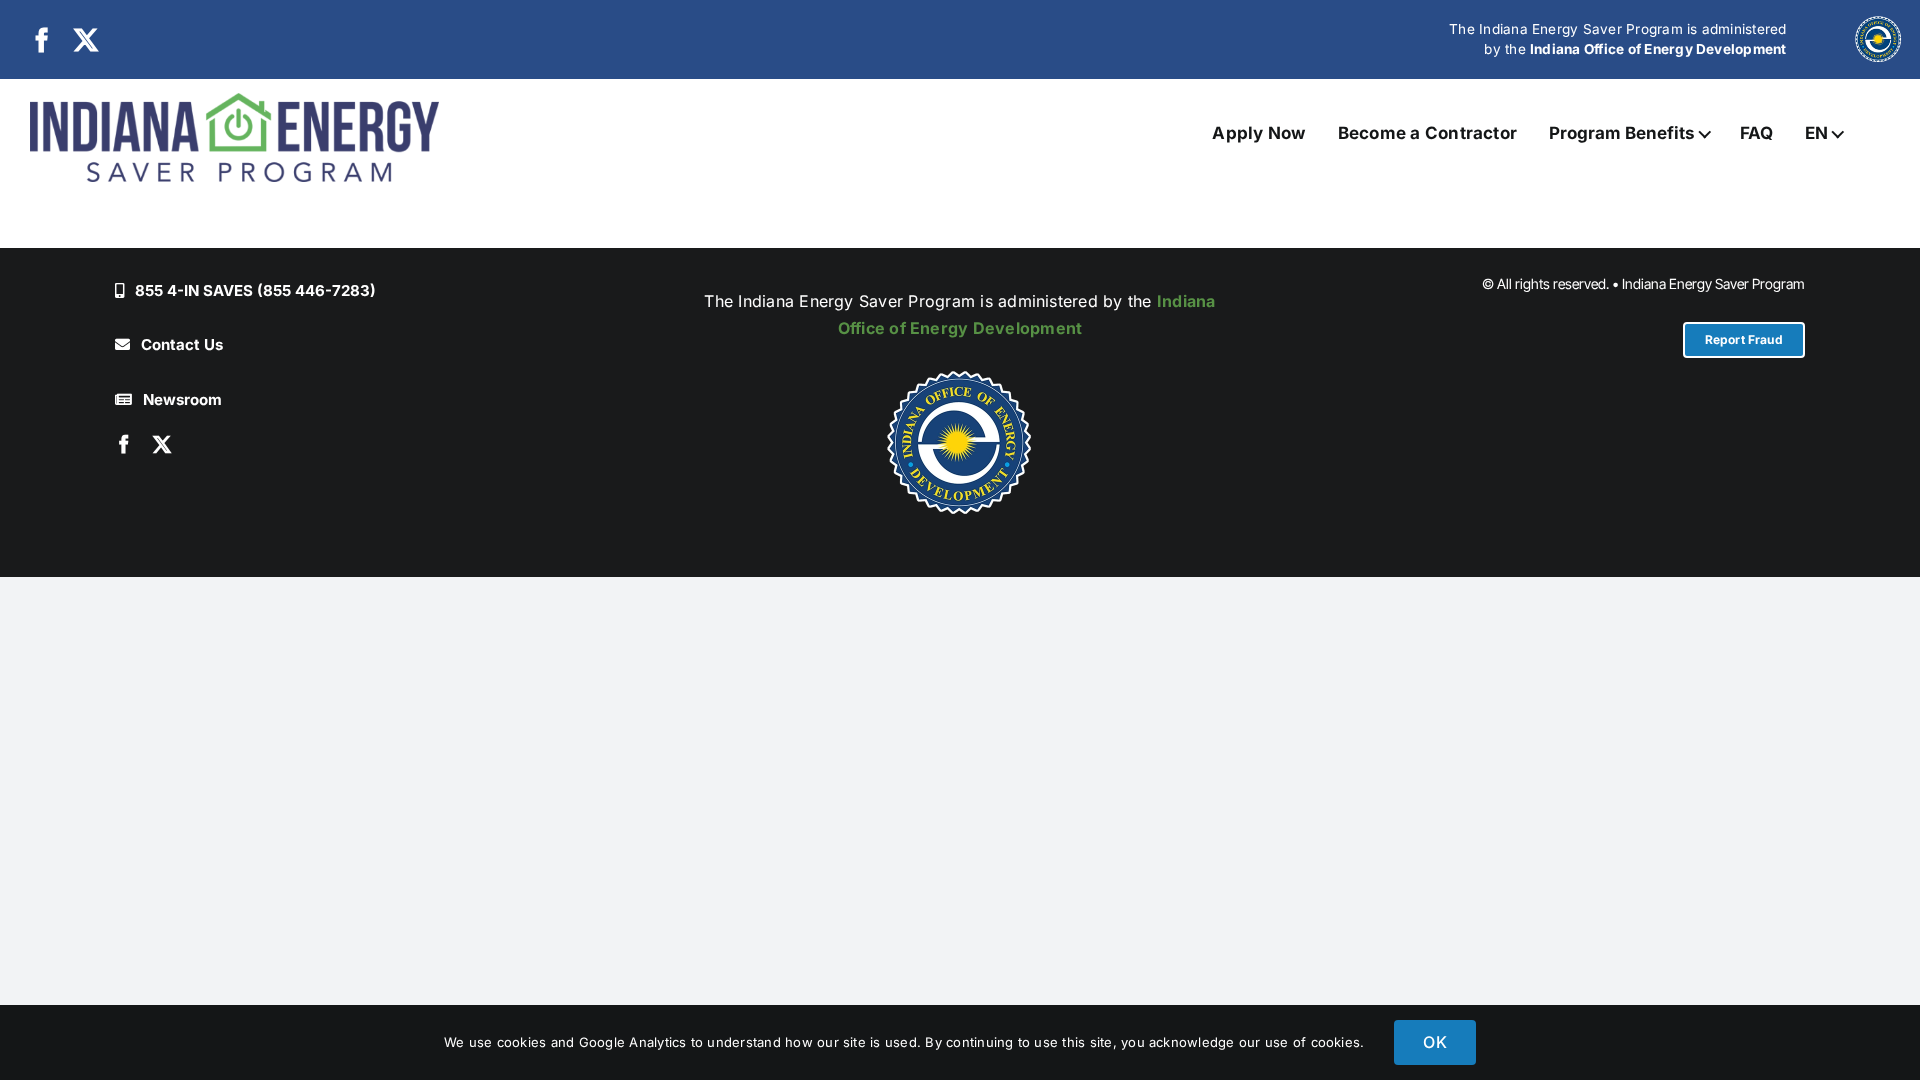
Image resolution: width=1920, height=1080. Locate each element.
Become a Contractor (1428, 133)
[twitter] (86, 40)
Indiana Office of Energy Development (1658, 49)
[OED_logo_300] (960, 442)
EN (1816, 133)
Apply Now (1258, 133)
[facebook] (42, 40)
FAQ (1757, 133)
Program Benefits (1622, 133)
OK (1434, 1042)
